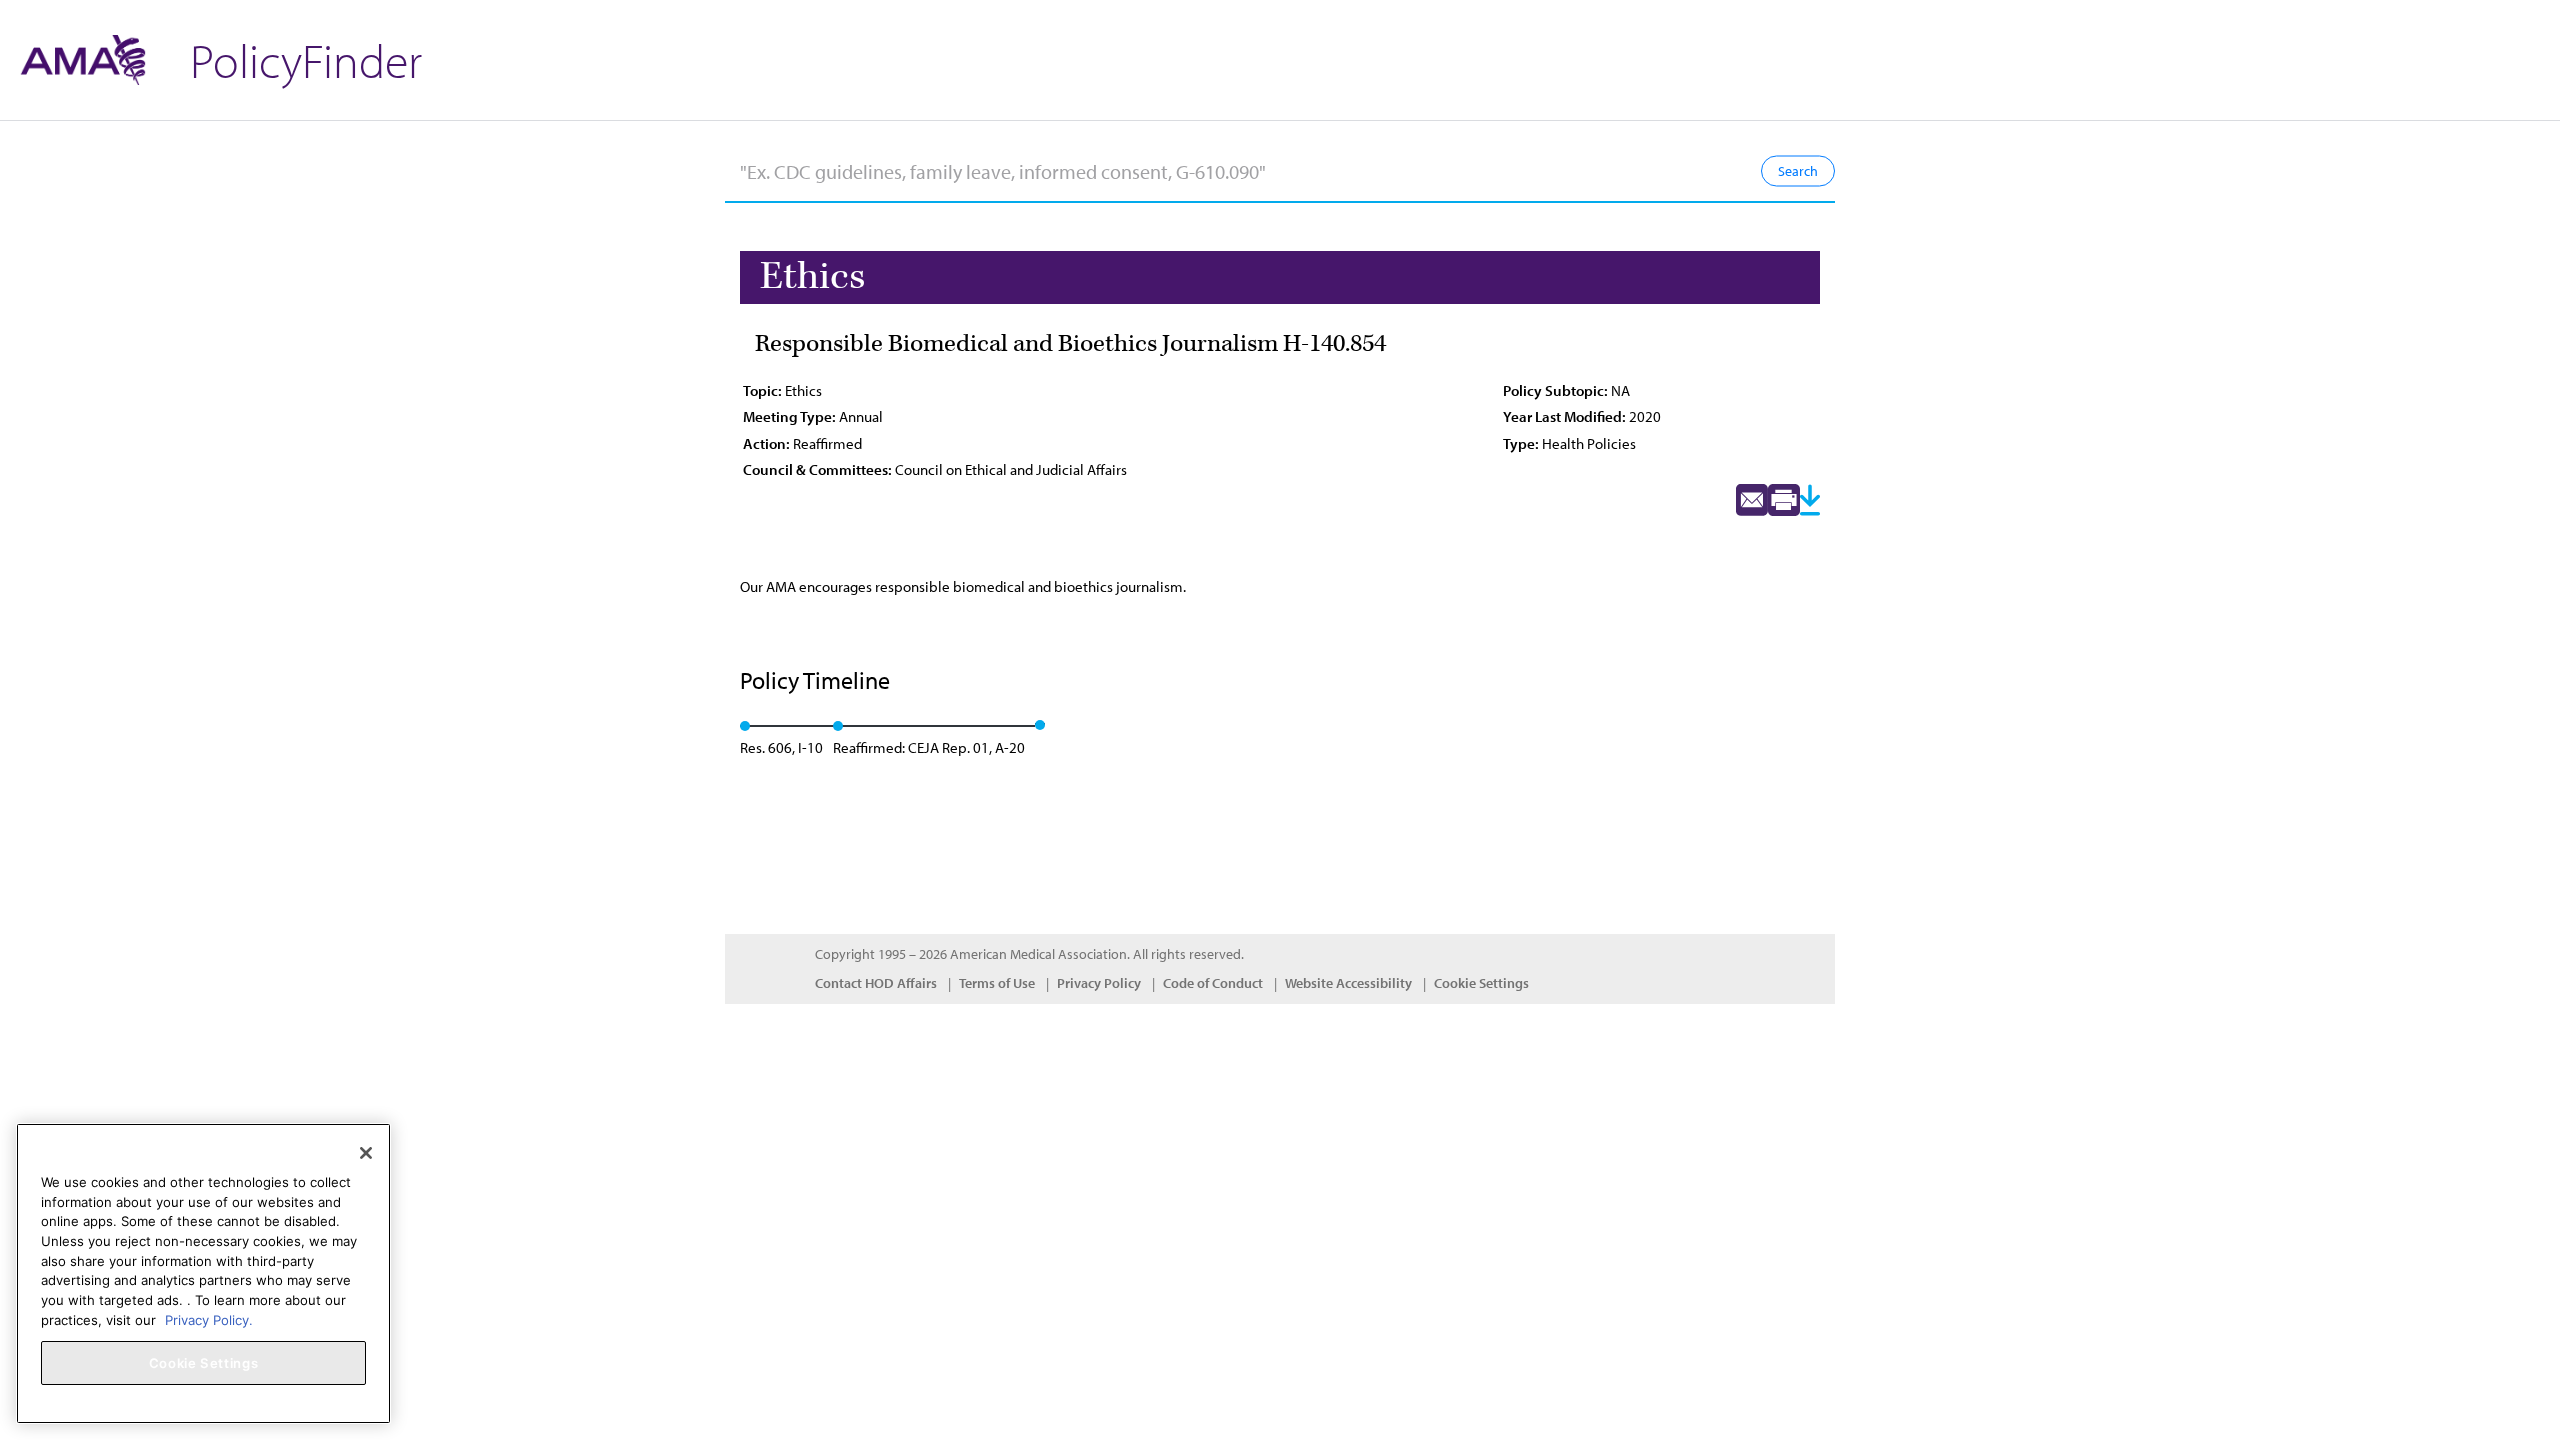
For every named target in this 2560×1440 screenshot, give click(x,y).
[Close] (366, 1153)
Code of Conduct (1213, 983)
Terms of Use (997, 983)
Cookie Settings (1481, 983)
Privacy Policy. (209, 1319)
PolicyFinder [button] (306, 59)
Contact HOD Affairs (876, 983)
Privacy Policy (1099, 983)
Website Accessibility (1348, 983)
